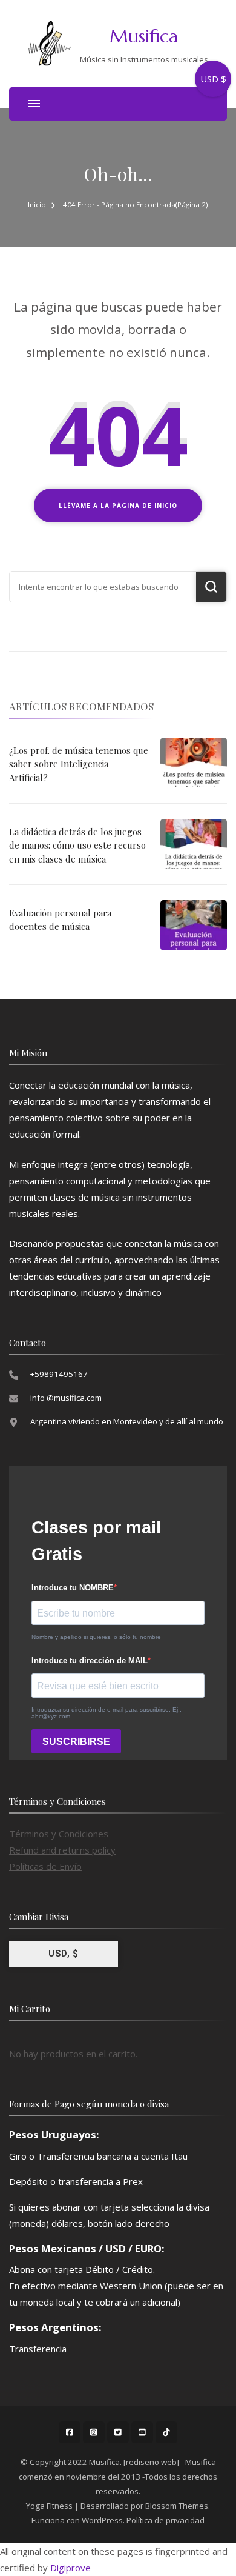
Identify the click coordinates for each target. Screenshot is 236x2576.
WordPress (102, 2520)
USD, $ (64, 1954)
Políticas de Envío (45, 1866)
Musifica (144, 36)
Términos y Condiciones (59, 1834)
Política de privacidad (166, 2520)
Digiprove (70, 2568)
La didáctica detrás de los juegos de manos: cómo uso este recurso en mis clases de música (77, 845)
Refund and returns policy (62, 1850)
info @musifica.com (66, 1398)
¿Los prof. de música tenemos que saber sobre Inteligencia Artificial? (79, 764)
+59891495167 (59, 1374)
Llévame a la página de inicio (118, 506)
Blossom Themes (177, 2506)
